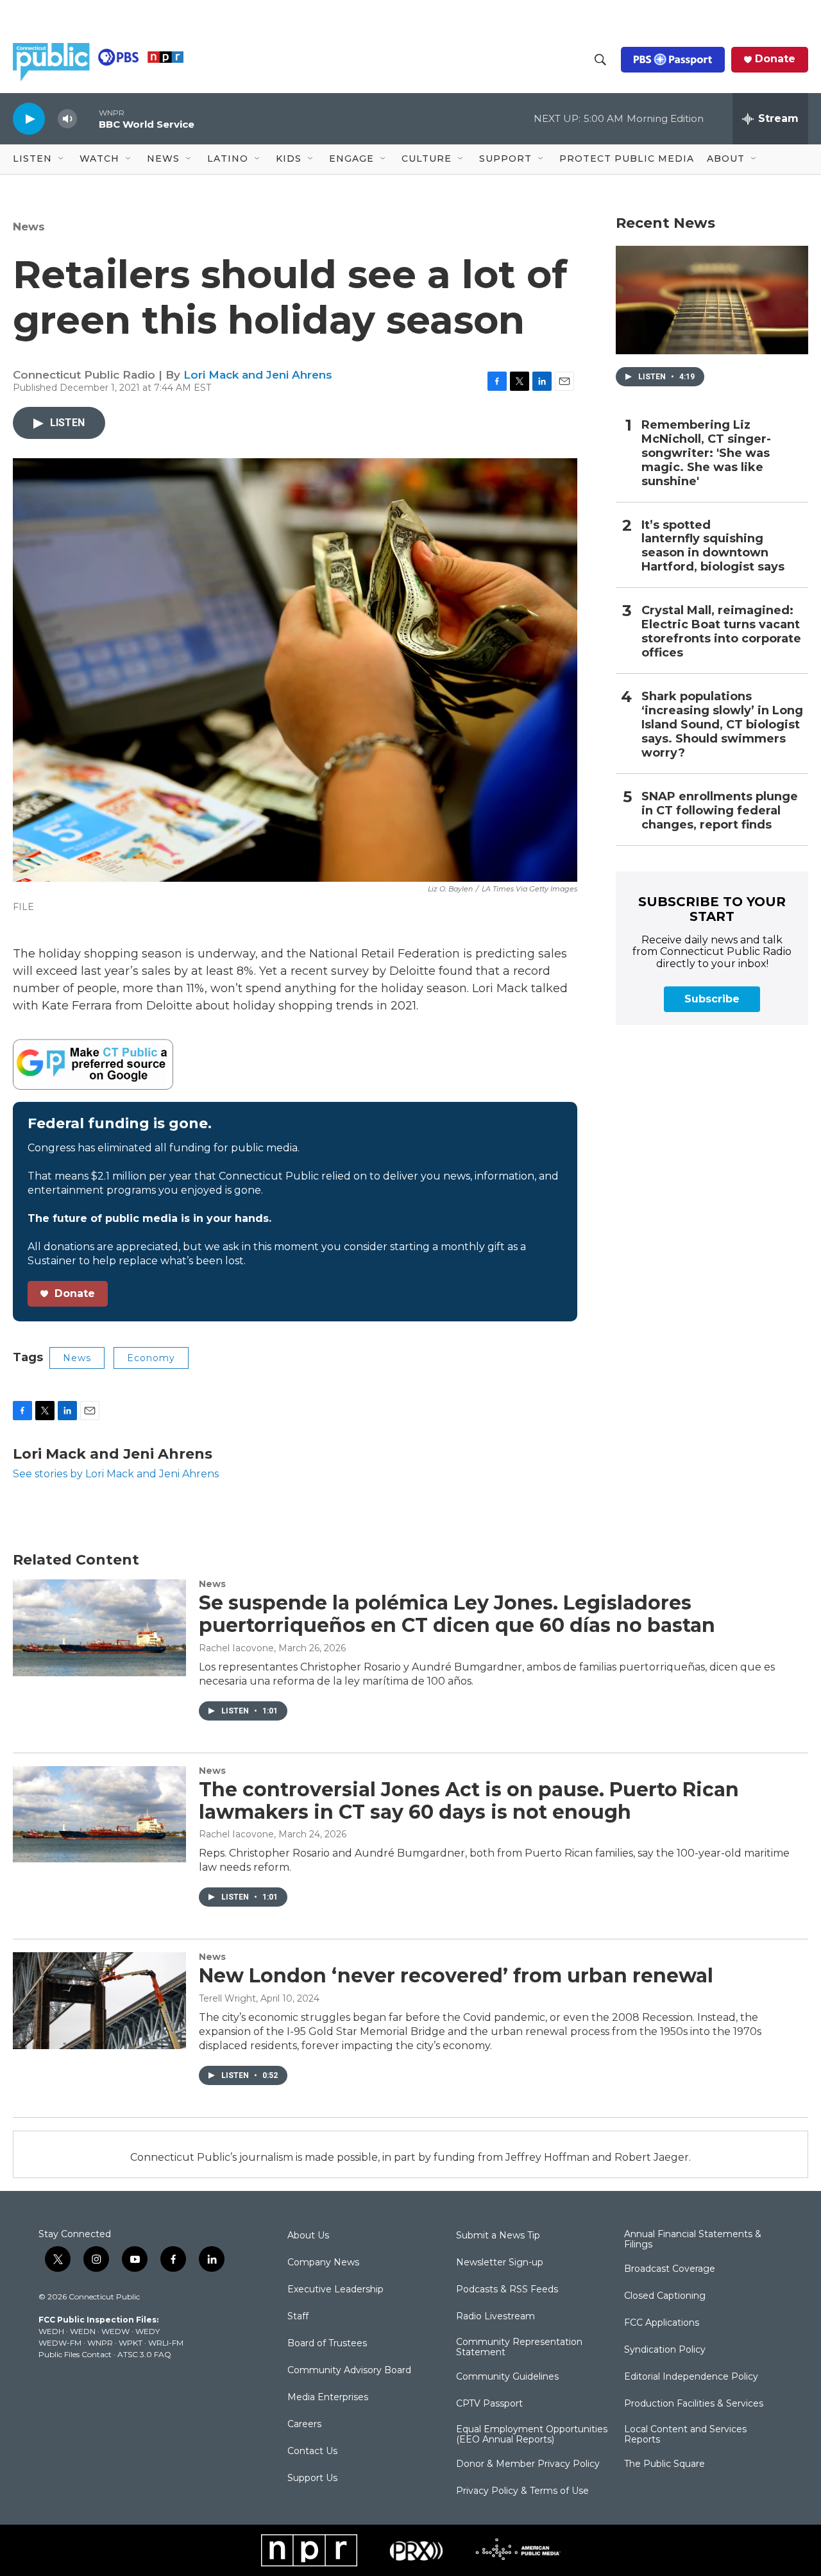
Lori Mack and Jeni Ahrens (258, 375)
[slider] (88, 118)
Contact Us (312, 2451)
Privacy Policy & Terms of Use (522, 2491)
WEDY (148, 2331)
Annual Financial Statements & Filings (693, 2240)
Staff (298, 2317)
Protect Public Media (627, 159)
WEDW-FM (60, 2343)
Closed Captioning (665, 2296)
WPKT (131, 2343)
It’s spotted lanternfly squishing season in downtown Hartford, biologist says (713, 546)
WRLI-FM (166, 2343)
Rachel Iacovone (236, 1648)
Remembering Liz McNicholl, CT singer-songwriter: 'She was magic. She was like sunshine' (706, 453)
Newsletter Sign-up (500, 2263)
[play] (29, 118)
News (29, 227)
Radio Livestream (495, 2317)
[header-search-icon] (600, 60)
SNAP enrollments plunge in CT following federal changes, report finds (720, 811)
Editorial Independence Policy (691, 2377)
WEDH (51, 2331)
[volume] (67, 119)
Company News (323, 2263)
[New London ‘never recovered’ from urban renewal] (99, 2000)
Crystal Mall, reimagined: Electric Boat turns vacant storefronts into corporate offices (721, 632)
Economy (151, 1358)
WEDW (115, 2331)
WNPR (100, 2343)
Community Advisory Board (349, 2371)
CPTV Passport (489, 2404)
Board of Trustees (327, 2344)
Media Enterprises (328, 2398)
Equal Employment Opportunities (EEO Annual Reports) (532, 2435)
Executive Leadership (335, 2290)
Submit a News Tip (498, 2236)
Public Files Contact (75, 2354)
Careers (304, 2425)
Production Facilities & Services (694, 2404)
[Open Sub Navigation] (62, 159)
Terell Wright (227, 1998)
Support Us (312, 2478)
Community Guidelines (507, 2377)
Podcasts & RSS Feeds (507, 2290)
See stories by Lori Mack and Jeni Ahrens (116, 1474)
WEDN (83, 2331)
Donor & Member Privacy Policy (528, 2464)
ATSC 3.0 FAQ (144, 2354)
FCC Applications (662, 2323)
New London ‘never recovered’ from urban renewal (456, 1976)
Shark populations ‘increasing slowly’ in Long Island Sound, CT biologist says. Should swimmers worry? (722, 725)
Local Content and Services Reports (685, 2435)
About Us (308, 2236)
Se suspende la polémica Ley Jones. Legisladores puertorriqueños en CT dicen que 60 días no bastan (457, 1614)
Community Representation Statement (519, 2348)
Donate (775, 59)
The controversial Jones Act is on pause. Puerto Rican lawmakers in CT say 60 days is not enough (469, 1801)
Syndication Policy (665, 2350)
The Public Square (664, 2464)
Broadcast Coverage (670, 2269)
